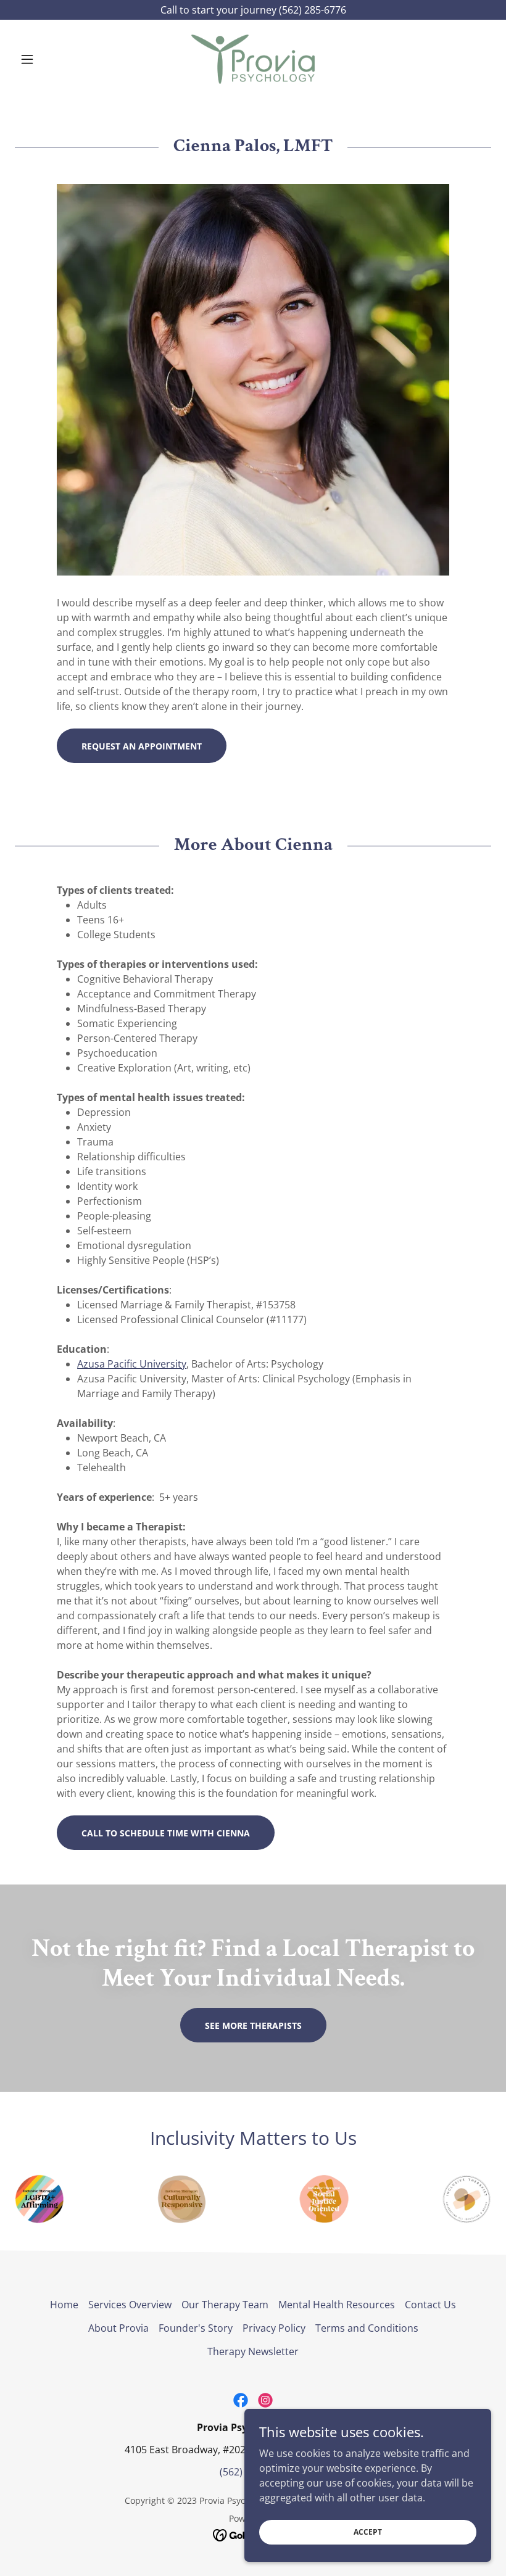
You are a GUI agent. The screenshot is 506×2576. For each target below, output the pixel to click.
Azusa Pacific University (132, 1364)
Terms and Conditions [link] (367, 2328)
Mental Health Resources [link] (337, 2305)
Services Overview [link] (130, 2305)
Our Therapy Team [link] (225, 2305)
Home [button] (64, 2305)
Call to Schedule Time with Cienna (166, 1833)
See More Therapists (253, 2025)
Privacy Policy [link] (274, 2328)
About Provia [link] (118, 2328)
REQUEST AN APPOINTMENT (142, 746)
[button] (51, 59)
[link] (253, 59)
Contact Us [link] (430, 2305)
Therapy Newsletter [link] (253, 2351)
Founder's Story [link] (196, 2328)
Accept (368, 2532)
